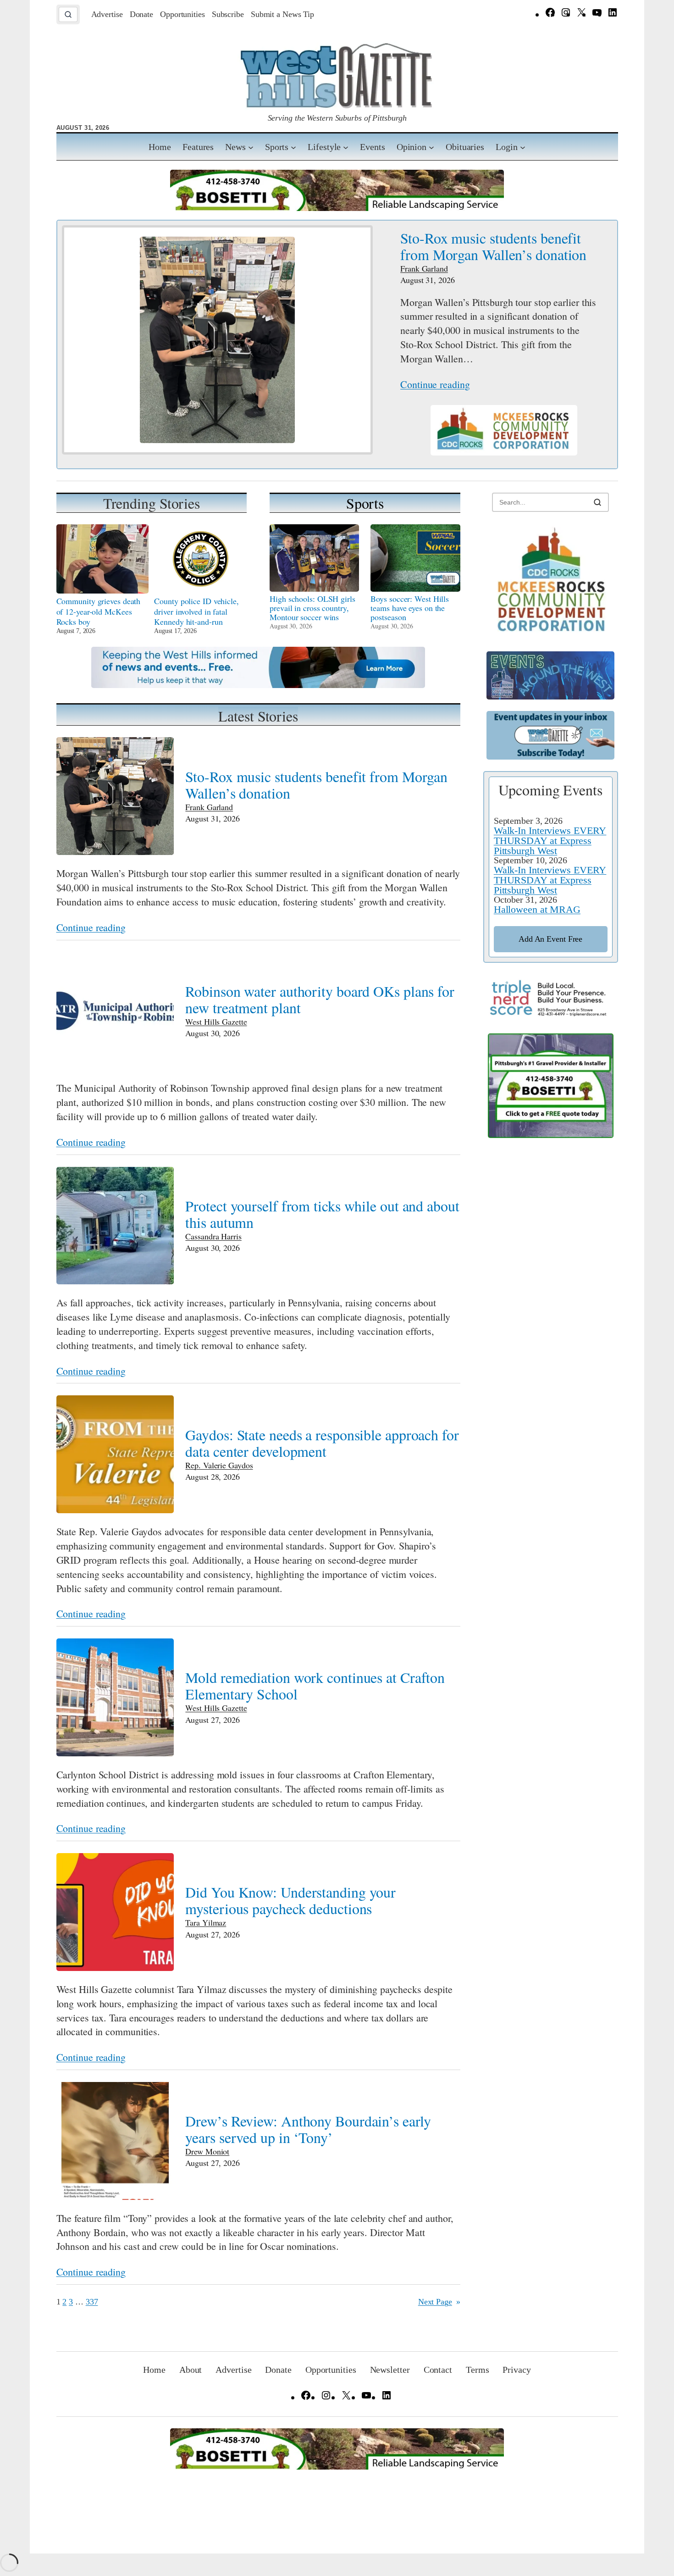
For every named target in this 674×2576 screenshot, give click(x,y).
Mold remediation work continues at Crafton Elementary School (315, 1686)
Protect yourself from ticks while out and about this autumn (322, 1214)
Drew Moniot (207, 2151)
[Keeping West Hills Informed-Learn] (258, 685)
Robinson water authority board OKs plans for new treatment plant (320, 999)
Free (550, 939)
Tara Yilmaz (206, 1922)
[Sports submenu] (293, 147)
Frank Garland (424, 268)
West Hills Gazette (216, 1022)
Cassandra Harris (213, 1236)
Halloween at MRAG (537, 909)
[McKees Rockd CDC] (504, 452)
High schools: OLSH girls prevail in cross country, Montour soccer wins (312, 608)
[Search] (597, 502)
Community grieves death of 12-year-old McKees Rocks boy (99, 611)
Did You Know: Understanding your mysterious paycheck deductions (290, 1900)
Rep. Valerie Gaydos (219, 1465)
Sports (365, 503)
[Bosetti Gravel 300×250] (551, 1135)
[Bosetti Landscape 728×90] (337, 208)
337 (92, 2302)
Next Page (439, 2302)
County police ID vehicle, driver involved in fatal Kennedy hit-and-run (196, 611)
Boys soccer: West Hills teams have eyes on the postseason (410, 608)
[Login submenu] (523, 147)
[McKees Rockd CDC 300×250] (551, 632)
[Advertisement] (551, 1296)
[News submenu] (251, 147)
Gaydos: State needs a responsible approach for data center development (322, 1443)
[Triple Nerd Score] (551, 1014)
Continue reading (435, 384)
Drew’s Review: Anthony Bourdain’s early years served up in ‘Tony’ (308, 2129)
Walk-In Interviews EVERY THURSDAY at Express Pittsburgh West (550, 841)
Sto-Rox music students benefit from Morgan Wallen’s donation (493, 246)
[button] (68, 14)
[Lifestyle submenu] (346, 147)
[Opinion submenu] (431, 147)
